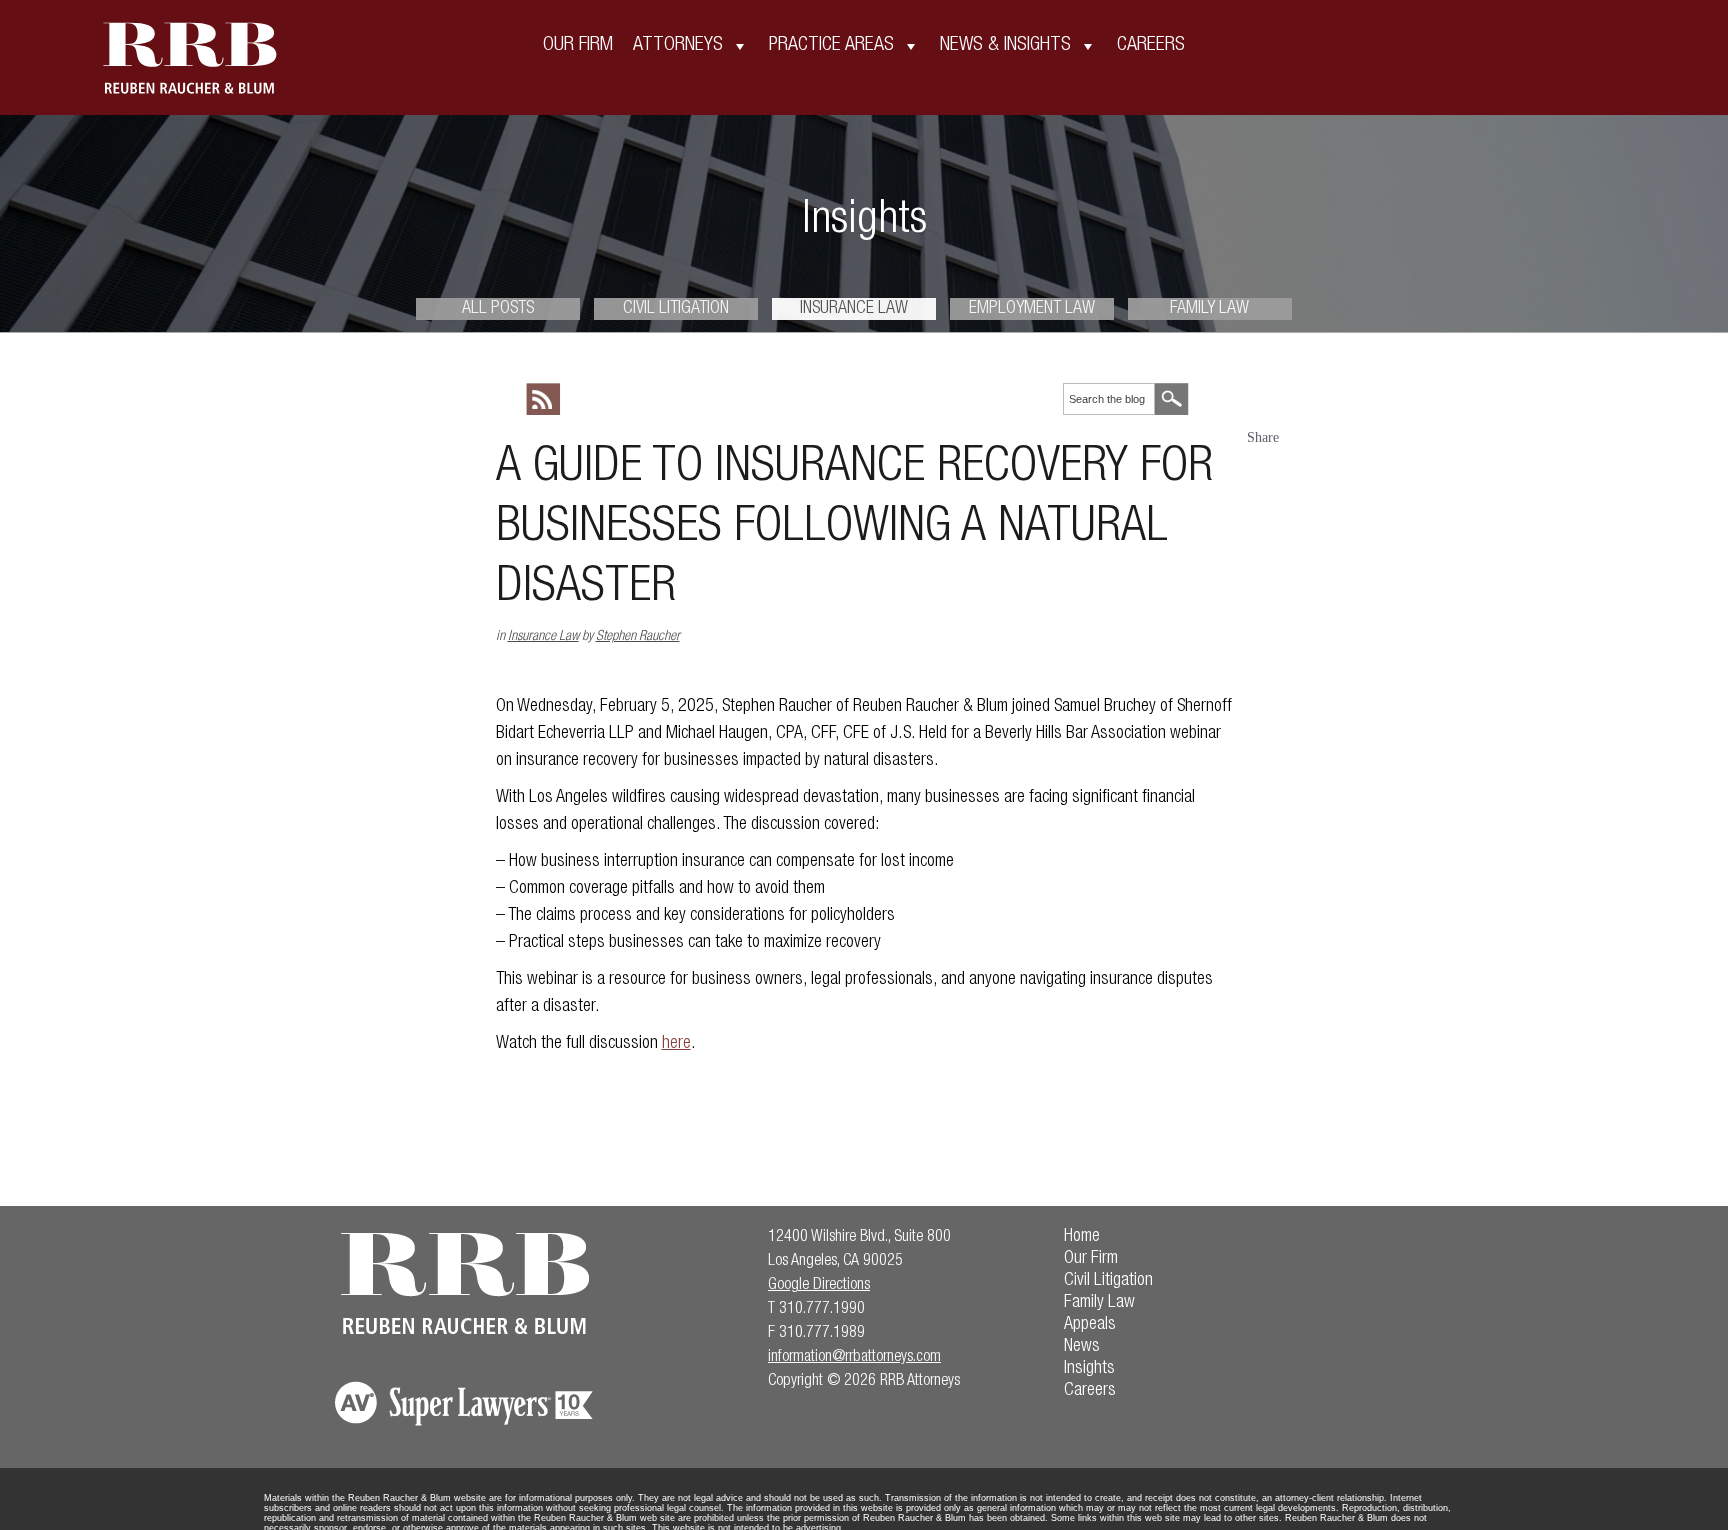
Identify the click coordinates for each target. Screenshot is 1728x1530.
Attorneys (678, 46)
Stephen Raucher (638, 637)
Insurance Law (854, 309)
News (1082, 1347)
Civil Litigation (676, 309)
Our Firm (578, 46)
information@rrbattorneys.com (854, 1358)
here (676, 1044)
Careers (1151, 46)
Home (1082, 1237)
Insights (1089, 1369)
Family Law (1209, 309)
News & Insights (1005, 46)
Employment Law (1032, 309)
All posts (498, 309)
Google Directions (819, 1286)
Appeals (1090, 1325)
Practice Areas (831, 46)
